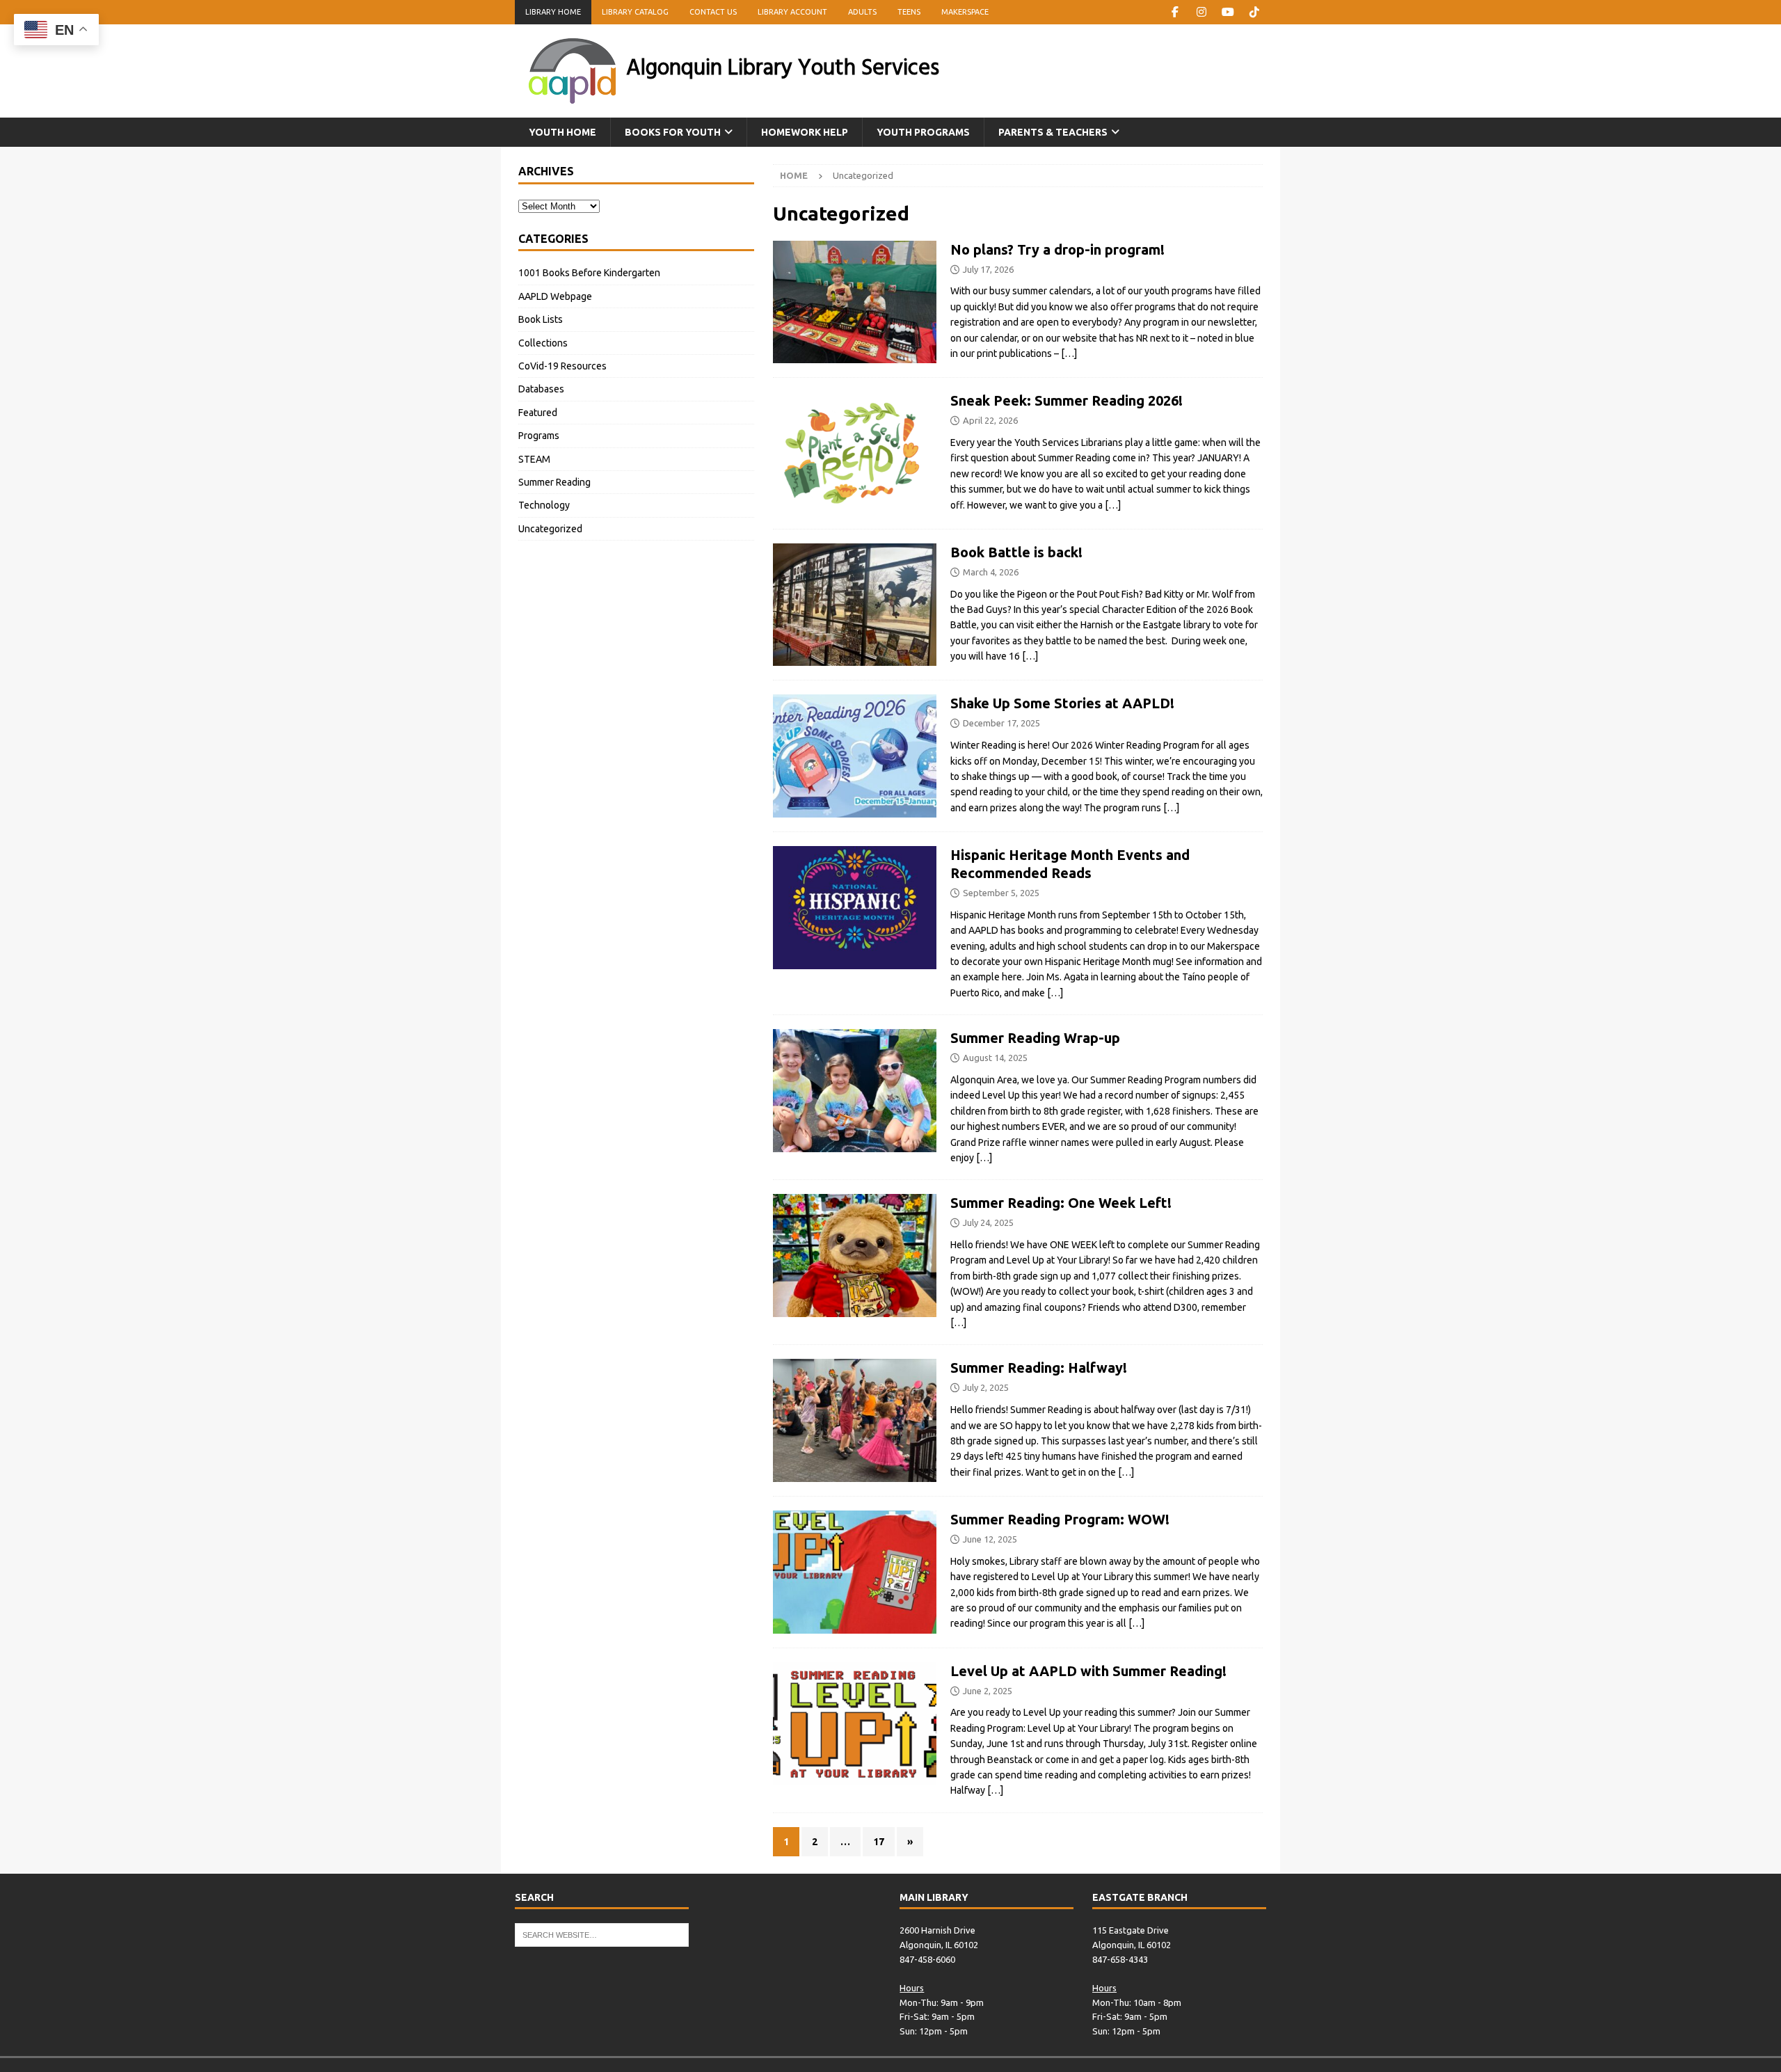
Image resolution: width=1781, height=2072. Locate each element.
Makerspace (965, 12)
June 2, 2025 (988, 1691)
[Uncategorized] (855, 453)
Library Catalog (635, 12)
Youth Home (562, 132)
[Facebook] (1175, 12)
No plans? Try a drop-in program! (1057, 249)
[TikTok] (1254, 12)
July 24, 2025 (988, 1222)
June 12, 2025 (990, 1539)
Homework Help (805, 132)
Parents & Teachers (1053, 132)
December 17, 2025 (1001, 723)
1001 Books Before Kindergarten (589, 273)
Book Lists (541, 319)
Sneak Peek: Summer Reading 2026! (1067, 400)
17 (879, 1842)
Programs (539, 436)
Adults (862, 12)
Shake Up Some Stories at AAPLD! (1062, 703)
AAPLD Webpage (555, 296)
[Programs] (855, 302)
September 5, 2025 (1001, 893)
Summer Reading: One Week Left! (1061, 1203)
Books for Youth (673, 132)
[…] (1069, 353)
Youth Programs (923, 132)
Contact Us (713, 12)
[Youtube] (1228, 12)
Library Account (792, 12)
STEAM (534, 459)
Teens (909, 12)
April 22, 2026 (990, 420)
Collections (543, 343)
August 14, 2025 (995, 1058)
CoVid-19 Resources (562, 366)
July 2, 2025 (986, 1387)
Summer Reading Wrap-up (1035, 1038)
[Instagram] (1201, 12)
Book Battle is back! (1016, 552)
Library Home (553, 12)
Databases (541, 389)
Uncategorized (550, 529)
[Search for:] (602, 1934)
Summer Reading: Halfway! (1039, 1368)
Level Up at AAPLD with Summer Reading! (1088, 1671)
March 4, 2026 (991, 572)
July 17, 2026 (988, 269)
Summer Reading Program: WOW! (1060, 1519)
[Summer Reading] (855, 1256)
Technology (544, 505)
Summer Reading (554, 482)
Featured (538, 413)
